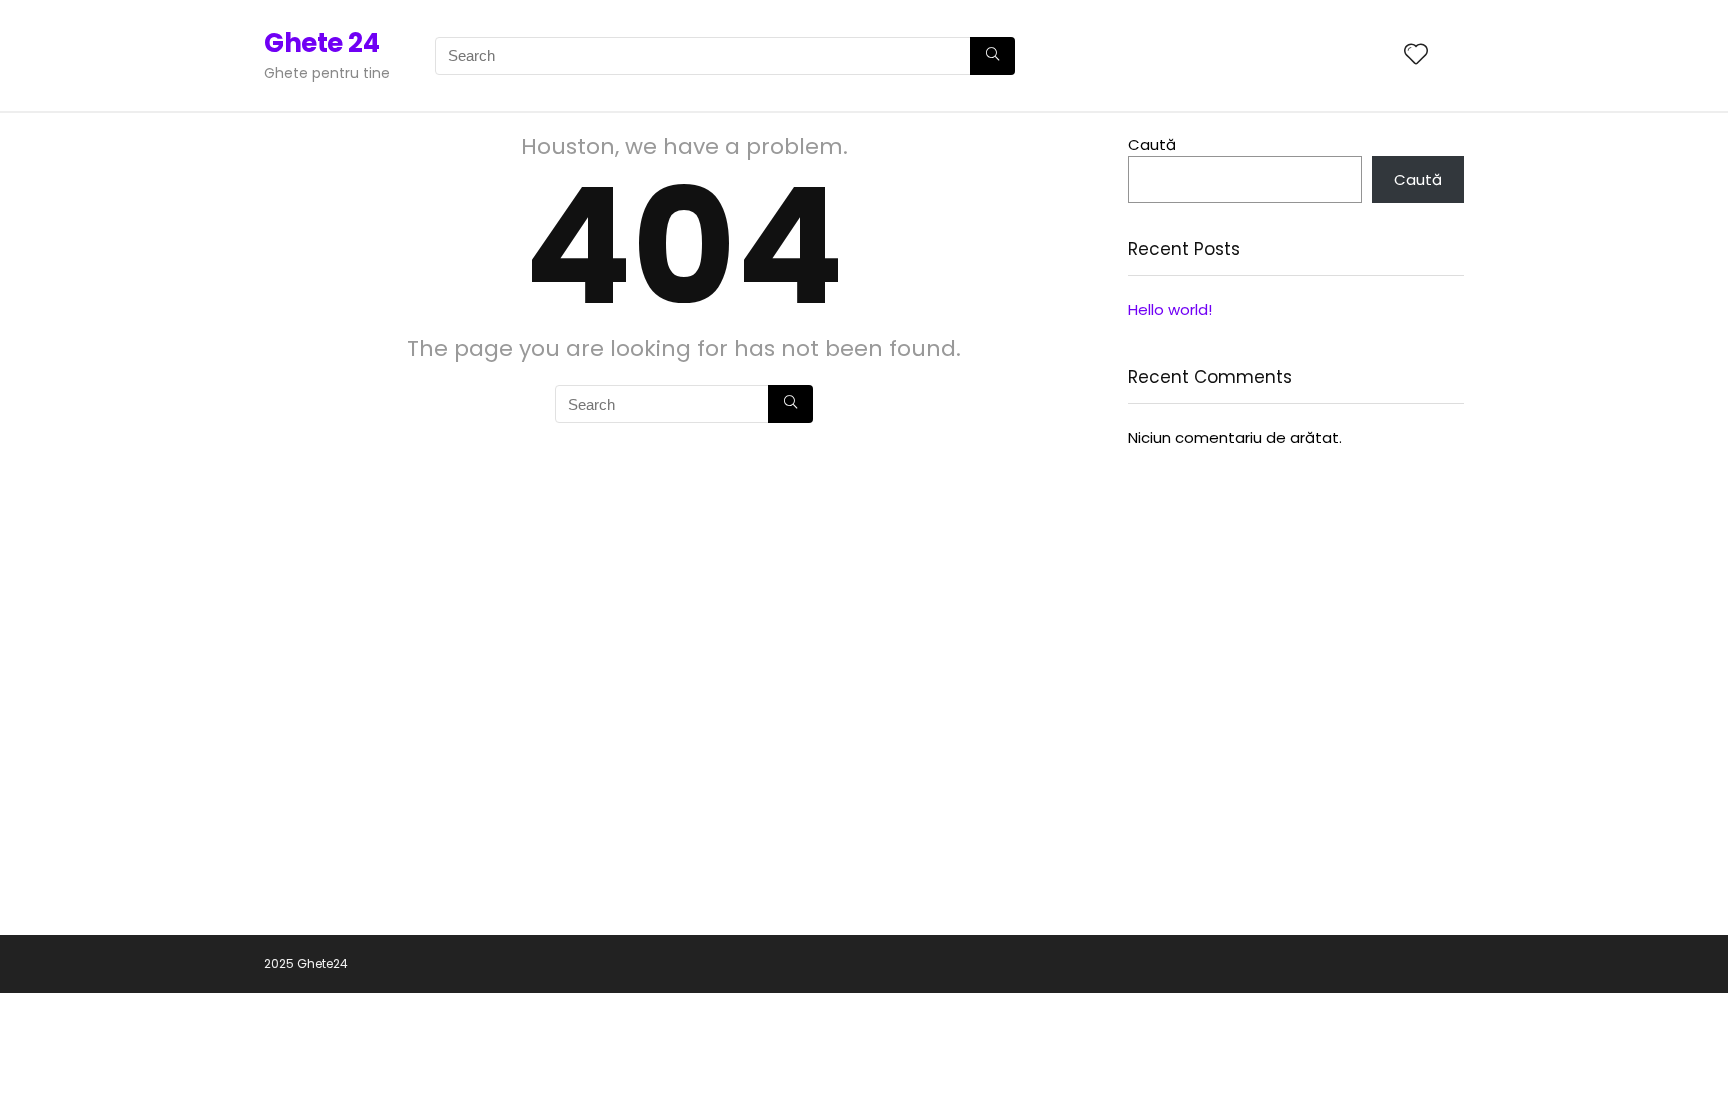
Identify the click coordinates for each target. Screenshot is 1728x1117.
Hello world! (1170, 309)
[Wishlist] (1416, 55)
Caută (1152, 144)
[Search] (992, 56)
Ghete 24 (321, 43)
